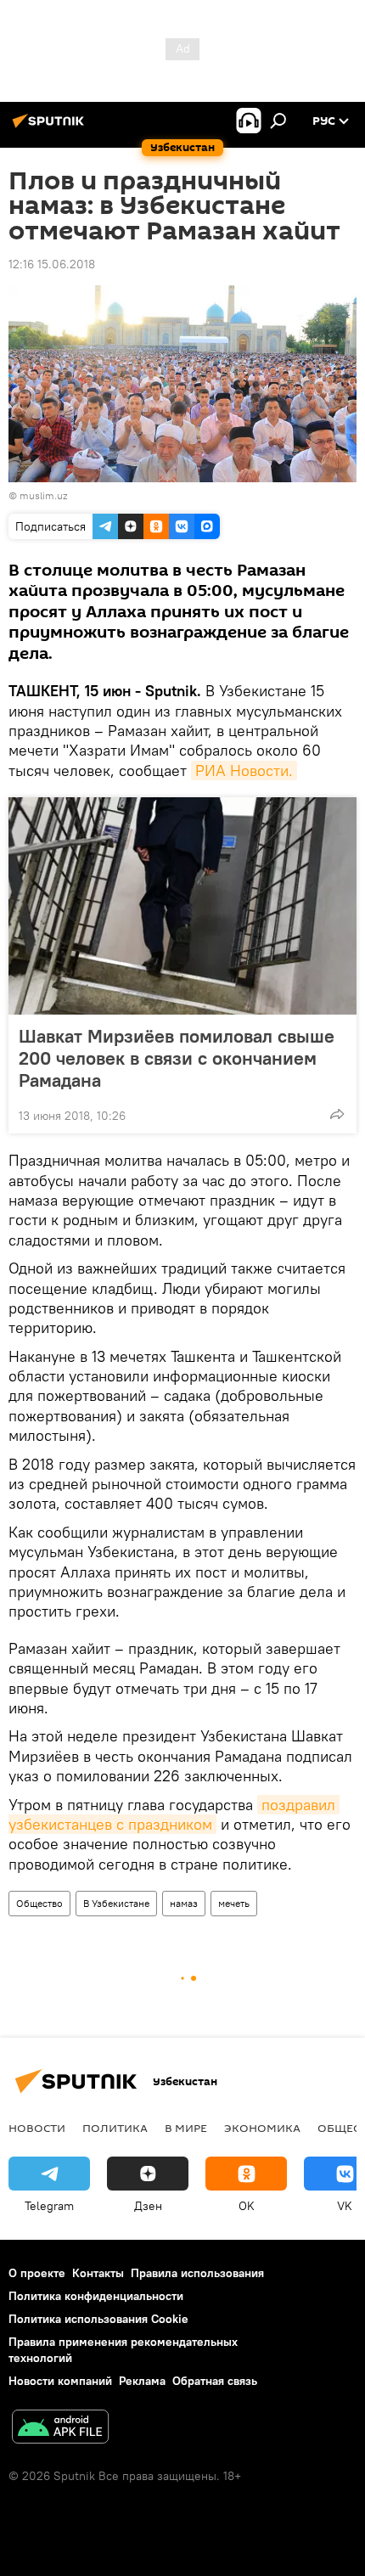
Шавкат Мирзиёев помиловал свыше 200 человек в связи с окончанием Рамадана (177, 1058)
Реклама (142, 2381)
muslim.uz (43, 495)
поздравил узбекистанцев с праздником (174, 1814)
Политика (115, 2128)
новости (37, 2128)
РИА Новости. (244, 771)
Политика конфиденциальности (96, 2296)
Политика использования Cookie (98, 2319)
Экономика (262, 2128)
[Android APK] (60, 2429)
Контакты (98, 2273)
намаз (184, 1903)
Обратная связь (215, 2381)
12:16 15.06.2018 (52, 264)
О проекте (37, 2273)
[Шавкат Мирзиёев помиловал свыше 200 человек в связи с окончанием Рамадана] (182, 906)
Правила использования (197, 2273)
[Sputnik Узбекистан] (51, 127)
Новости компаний (60, 2381)
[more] (337, 1114)
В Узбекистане (116, 1903)
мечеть (234, 1903)
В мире (186, 2128)
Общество (39, 1903)
